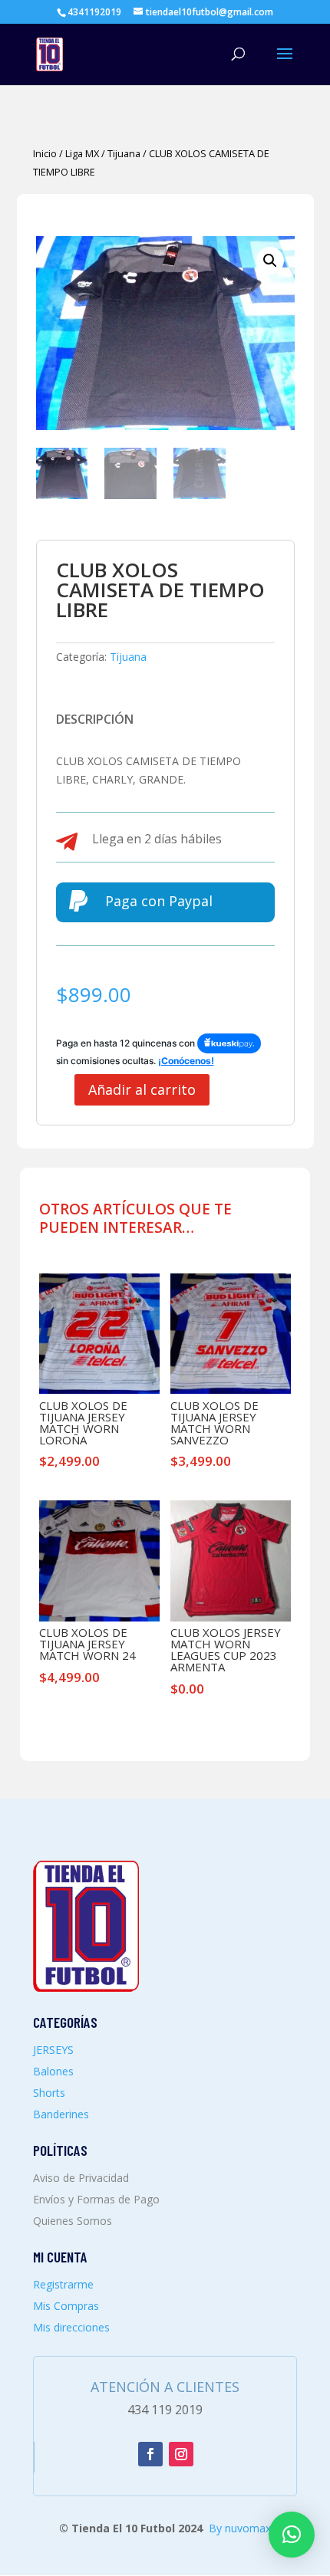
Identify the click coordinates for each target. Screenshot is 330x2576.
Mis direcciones (71, 2327)
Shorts (49, 2093)
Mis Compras (66, 2306)
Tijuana (124, 153)
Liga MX (82, 153)
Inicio (45, 153)
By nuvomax (240, 2528)
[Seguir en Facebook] (150, 2454)
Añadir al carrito (142, 1089)
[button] (270, 261)
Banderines (61, 2114)
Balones (53, 2071)
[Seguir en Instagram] (181, 2454)
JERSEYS (53, 2050)
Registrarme (63, 2284)
